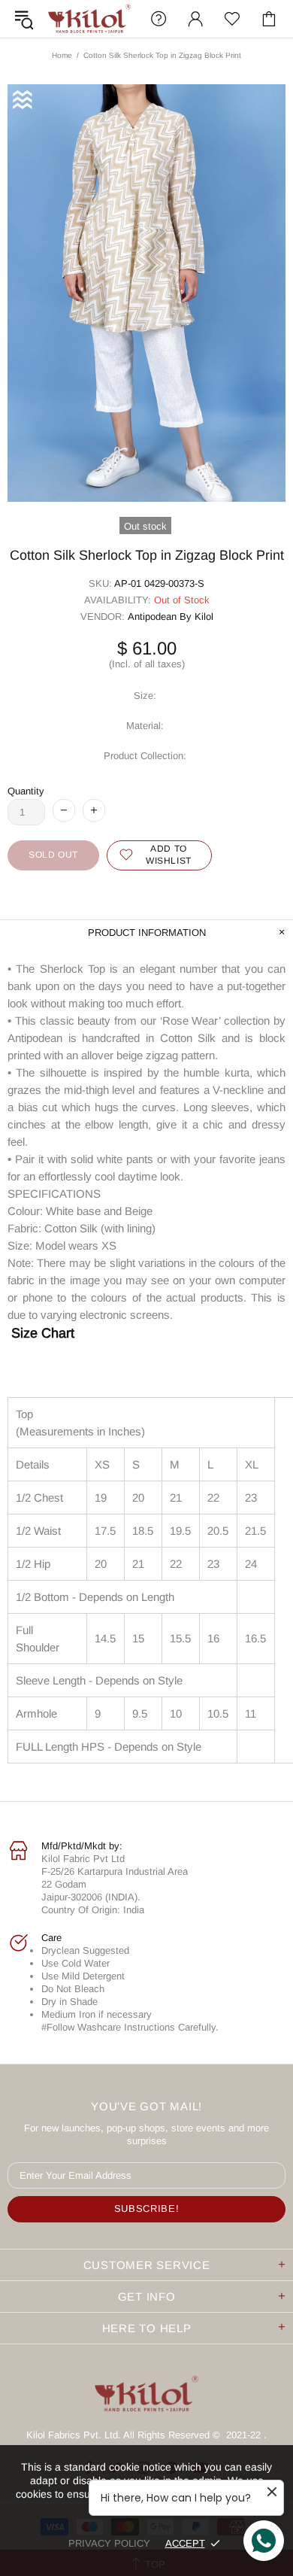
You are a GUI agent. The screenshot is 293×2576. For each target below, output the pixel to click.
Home (62, 55)
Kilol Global (89, 18)
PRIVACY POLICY (109, 2543)
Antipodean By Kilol (171, 617)
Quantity (26, 791)
